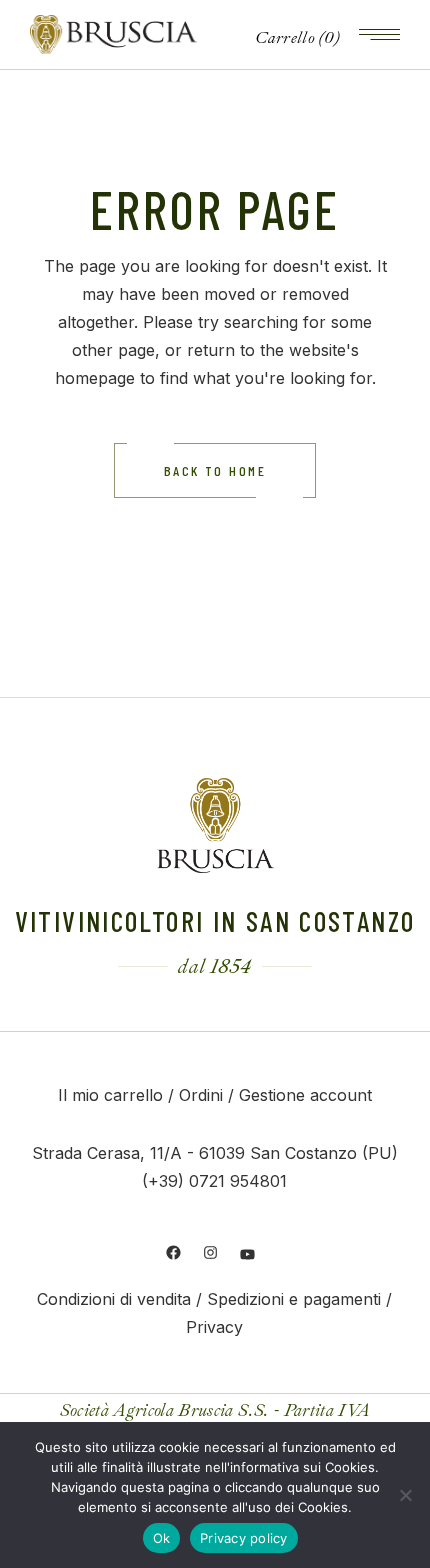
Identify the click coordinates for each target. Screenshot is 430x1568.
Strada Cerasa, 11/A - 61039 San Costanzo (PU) (215, 1153)
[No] (405, 1495)
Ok (162, 1538)
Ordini (201, 1095)
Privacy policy (244, 1538)
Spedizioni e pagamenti (294, 1299)
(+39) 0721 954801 (214, 1181)
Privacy (214, 1327)
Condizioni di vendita (114, 1299)
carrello (131, 1095)
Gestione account (305, 1095)
